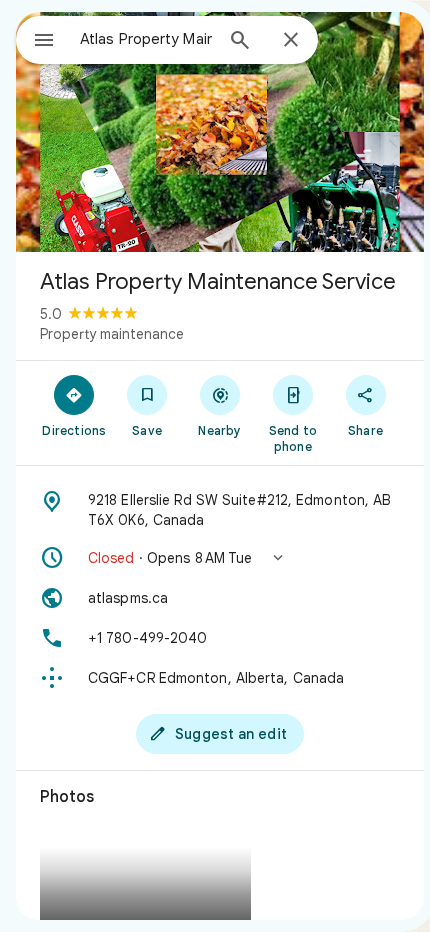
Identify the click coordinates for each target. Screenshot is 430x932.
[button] (220, 558)
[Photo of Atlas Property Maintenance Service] (220, 132)
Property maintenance (112, 334)
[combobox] (146, 39)
